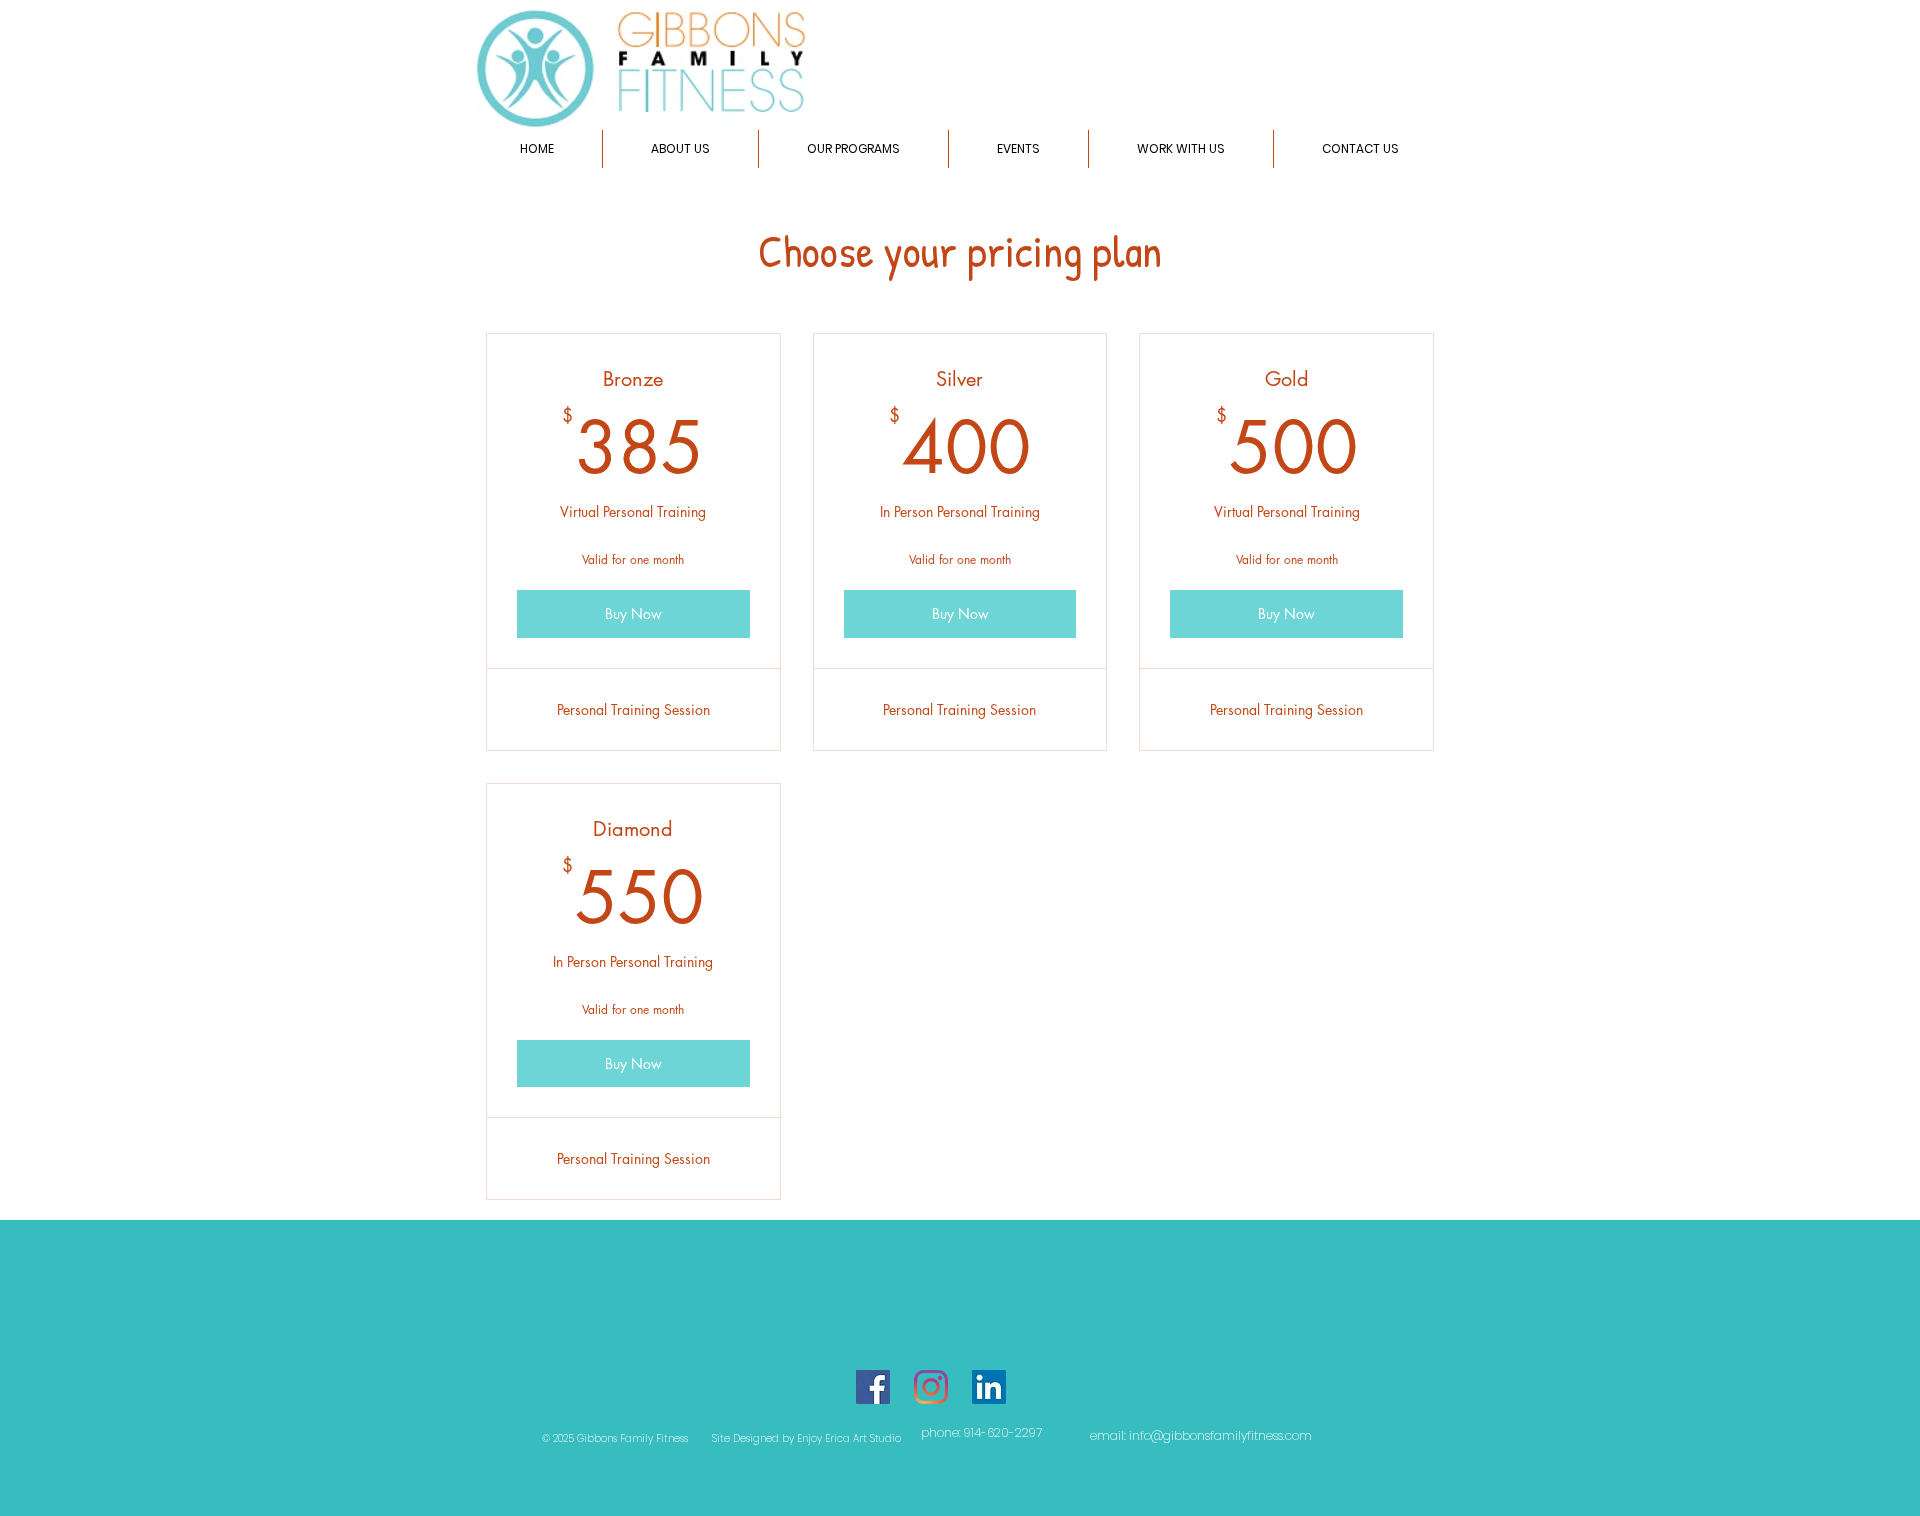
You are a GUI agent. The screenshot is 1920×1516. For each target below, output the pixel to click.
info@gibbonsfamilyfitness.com (1220, 1435)
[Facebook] (873, 1387)
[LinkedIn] (989, 1387)
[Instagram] (931, 1387)
